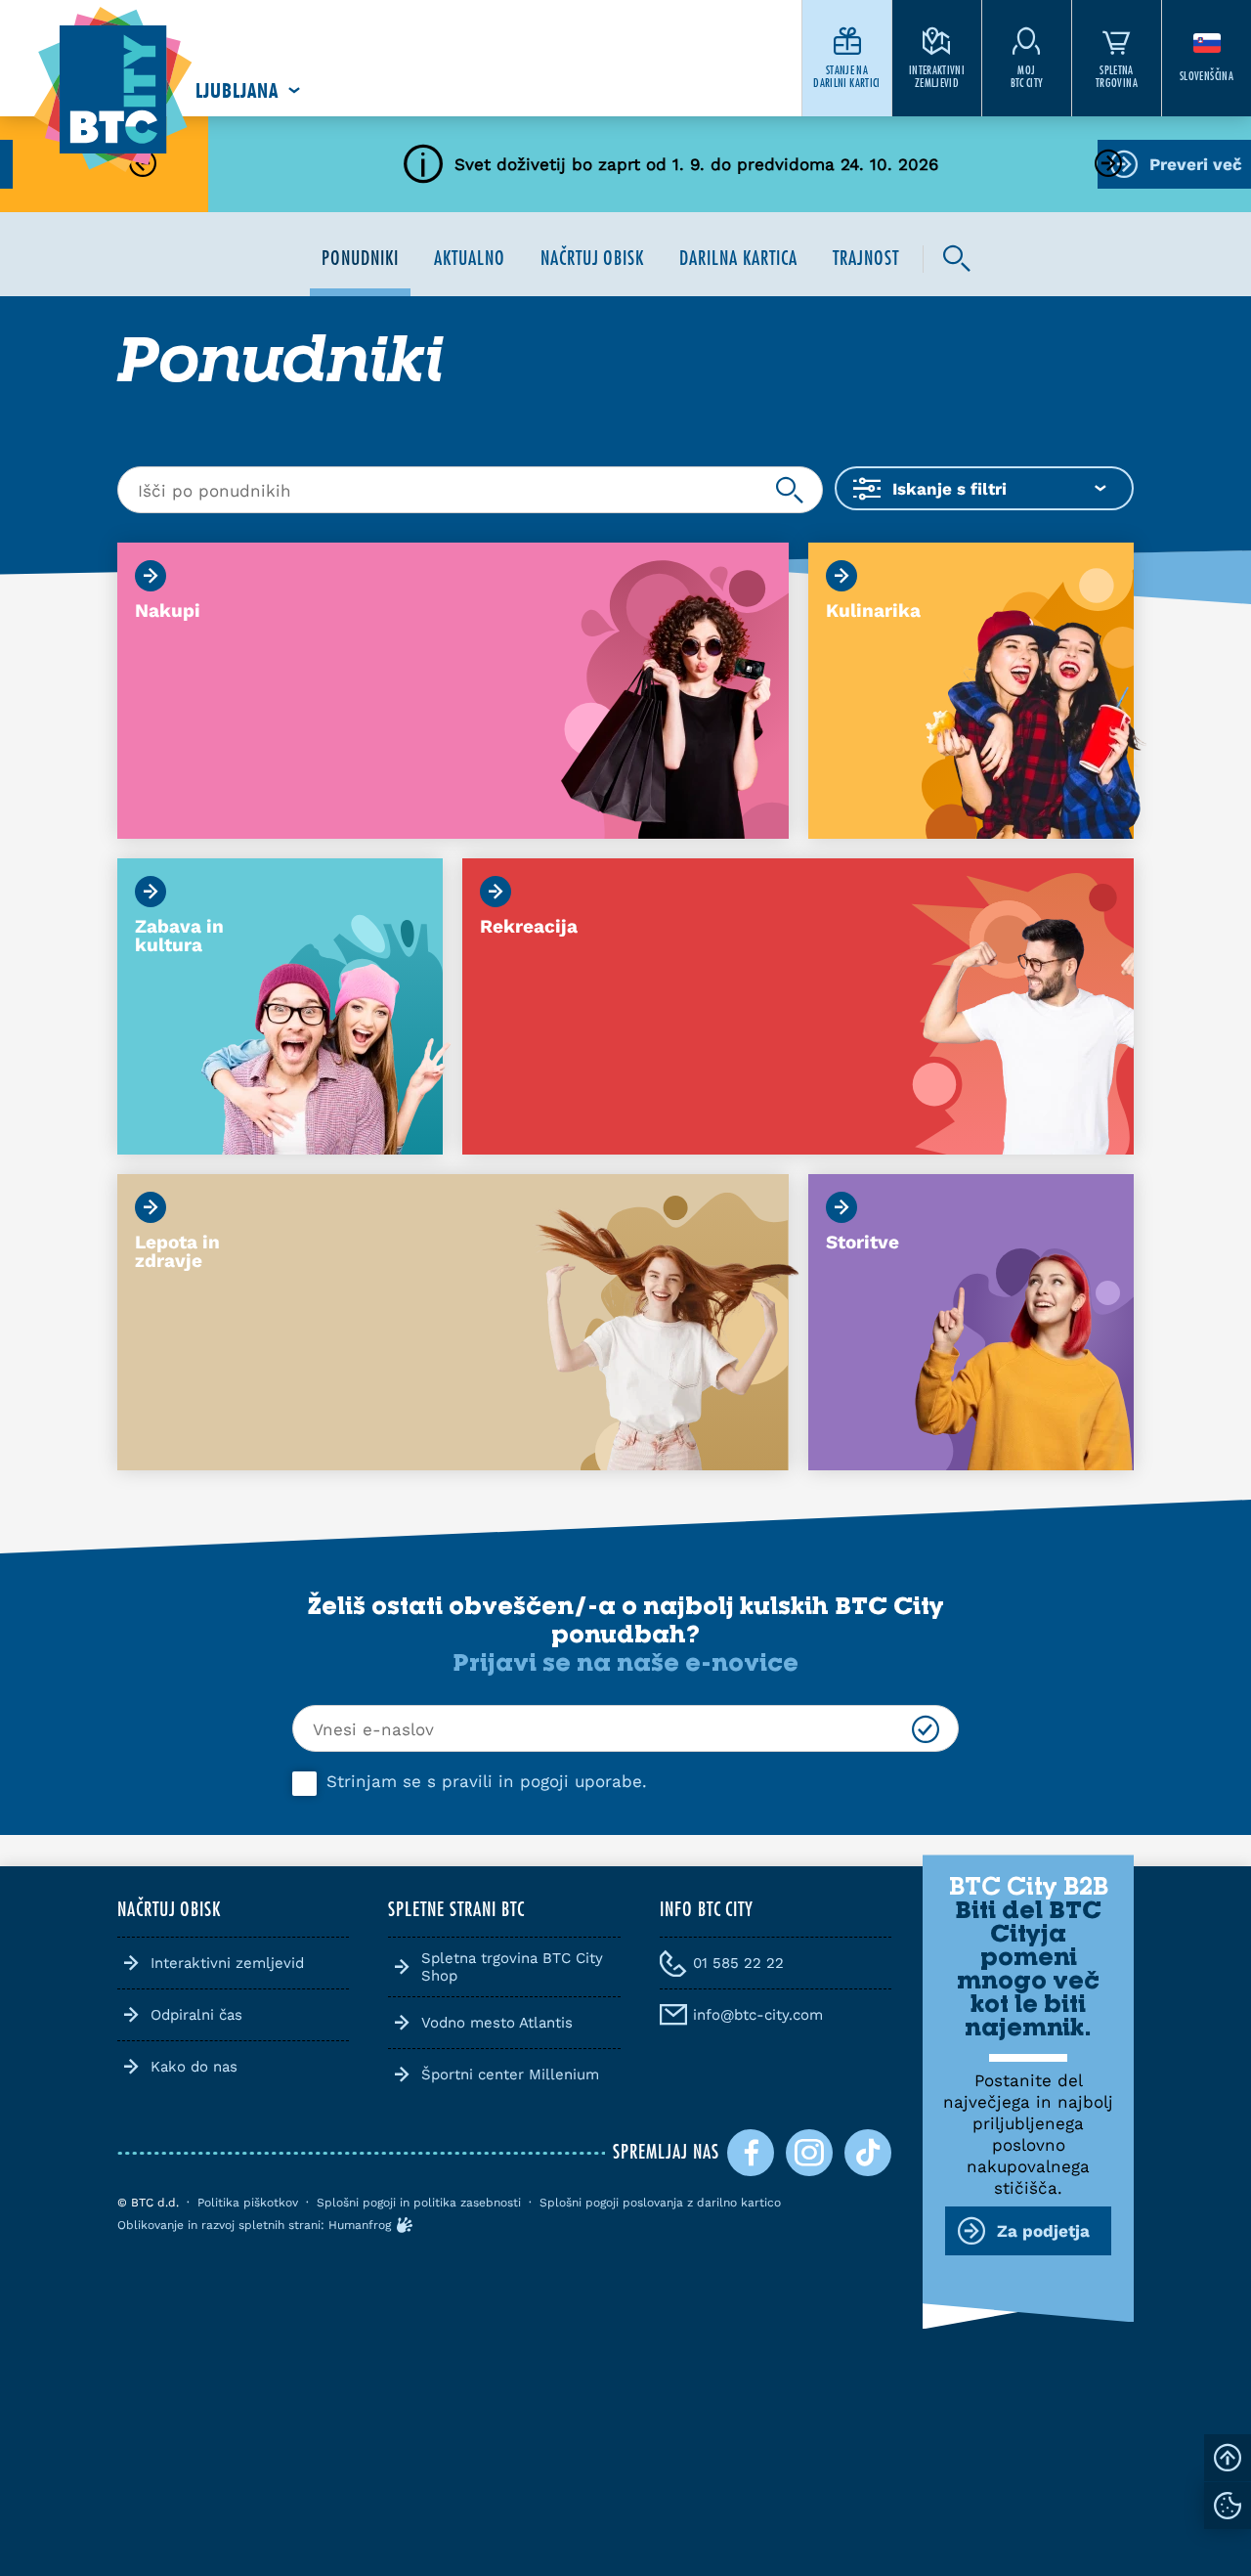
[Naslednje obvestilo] (1108, 165)
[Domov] (113, 90)
